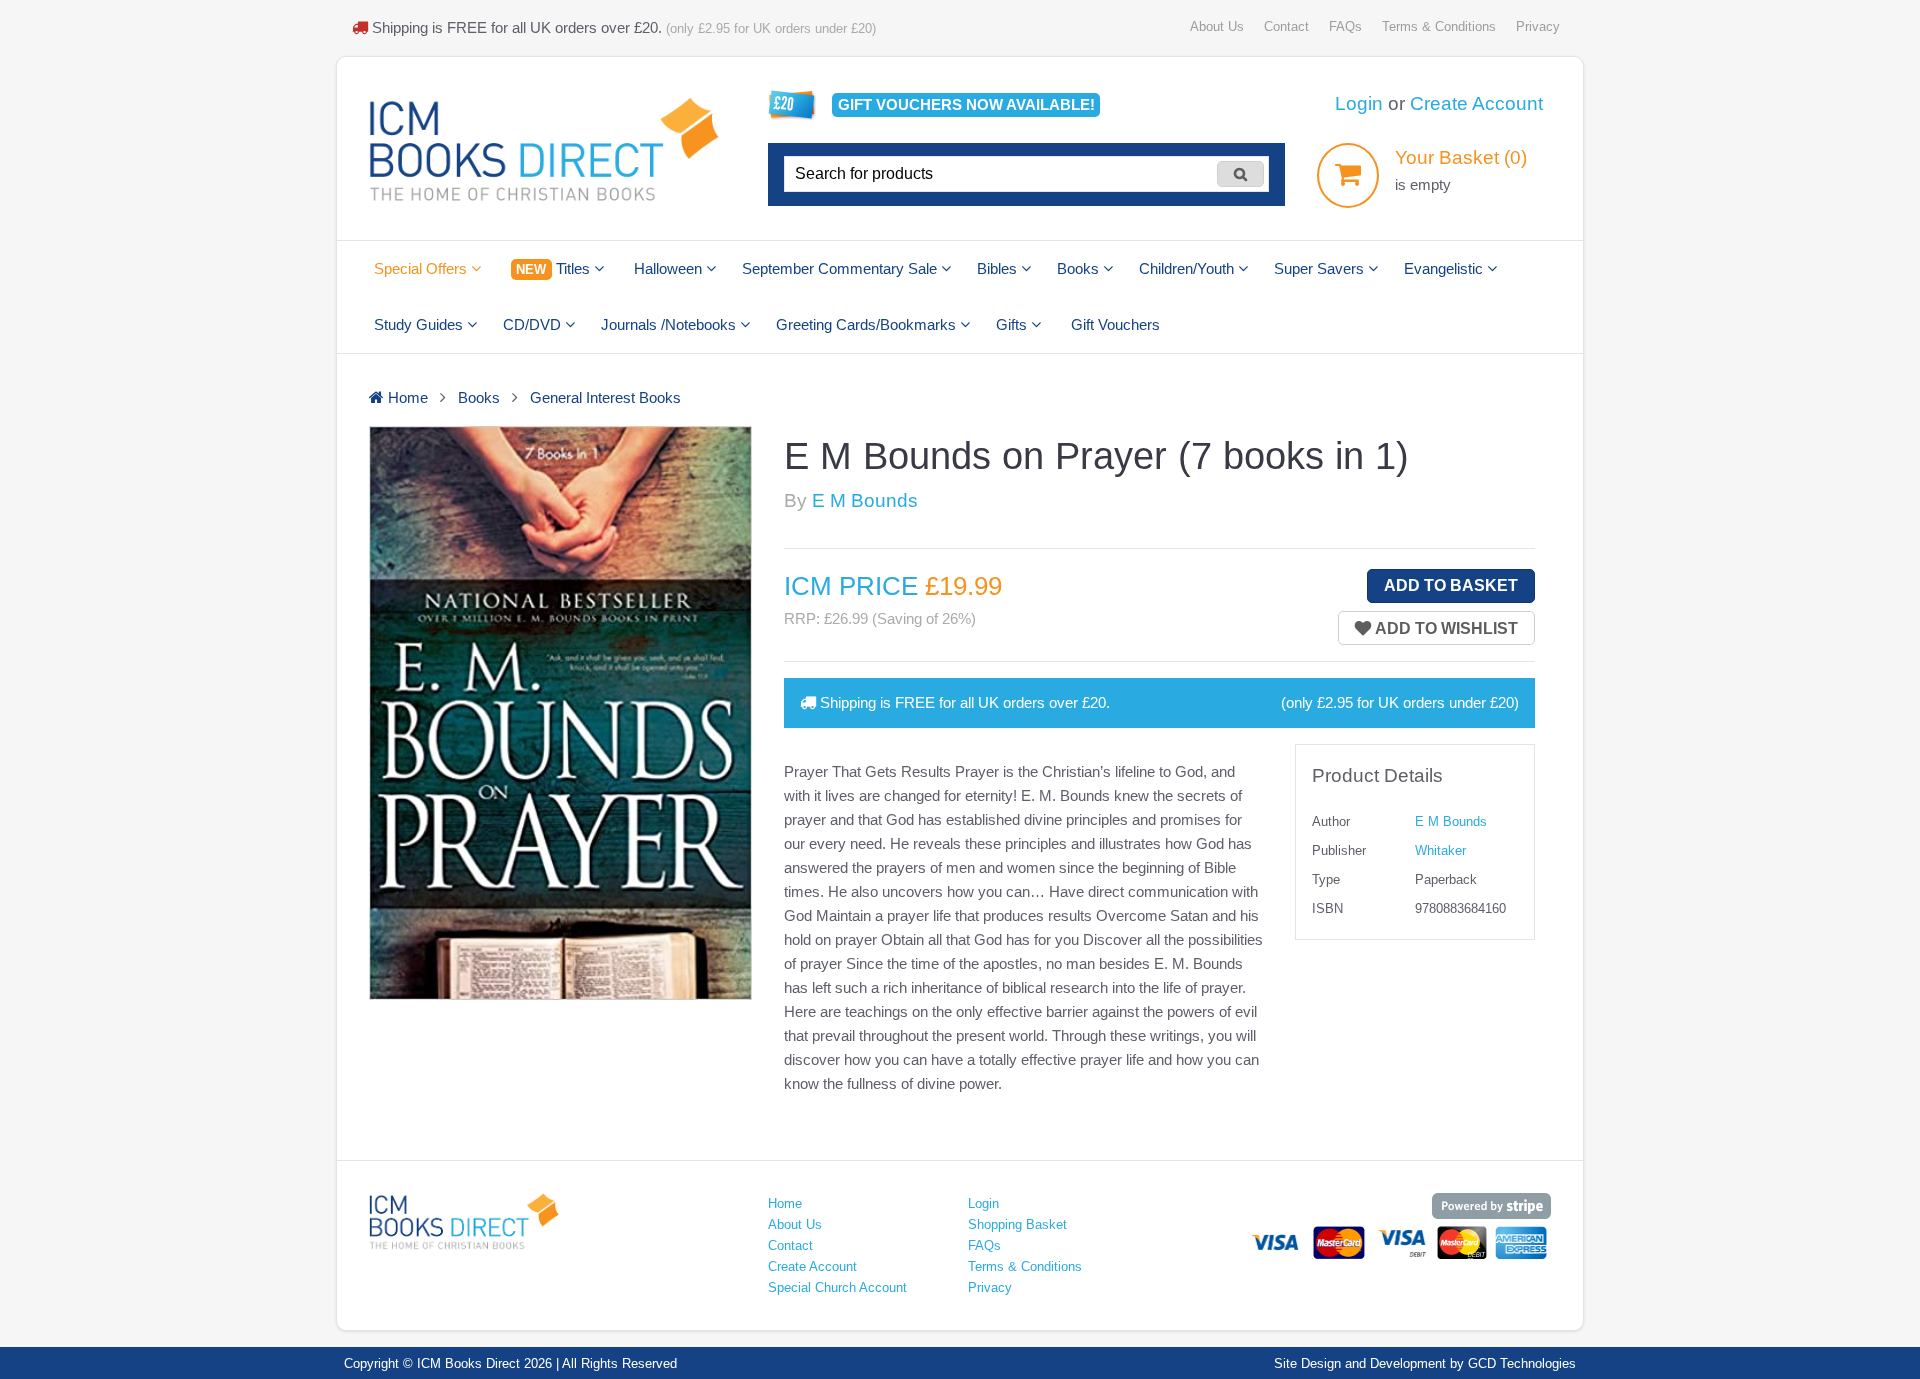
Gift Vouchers (1115, 324)
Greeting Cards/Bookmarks (868, 324)
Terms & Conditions (1439, 26)
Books (1080, 268)
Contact (1286, 26)
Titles (554, 268)
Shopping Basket (1017, 1224)
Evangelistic (1445, 268)
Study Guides (420, 324)
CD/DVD (534, 324)
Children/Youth (1188, 268)
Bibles (999, 268)
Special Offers (422, 268)
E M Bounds (865, 500)
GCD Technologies (1522, 1363)
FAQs (1345, 26)
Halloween (670, 268)
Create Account (1476, 103)
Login (1359, 103)
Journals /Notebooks (670, 324)
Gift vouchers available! (966, 104)
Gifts (1013, 324)
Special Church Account (837, 1287)
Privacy (1538, 26)
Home (785, 1203)
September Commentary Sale (841, 268)
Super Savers (1321, 268)
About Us (1217, 26)
